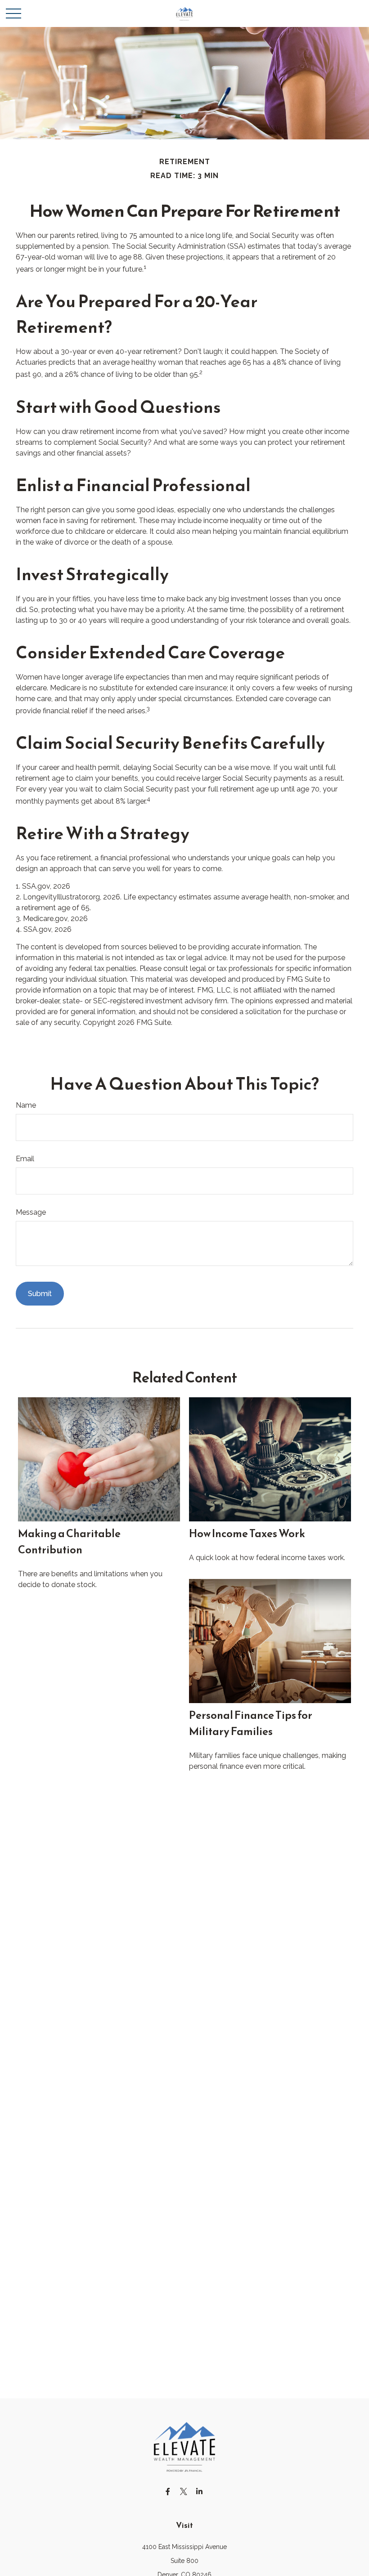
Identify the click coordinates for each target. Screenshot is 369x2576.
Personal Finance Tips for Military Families (251, 1723)
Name (26, 1105)
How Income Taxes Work (247, 1534)
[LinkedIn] (200, 2491)
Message (31, 1212)
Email (25, 1159)
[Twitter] (184, 2491)
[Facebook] (168, 2491)
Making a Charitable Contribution (69, 1542)
